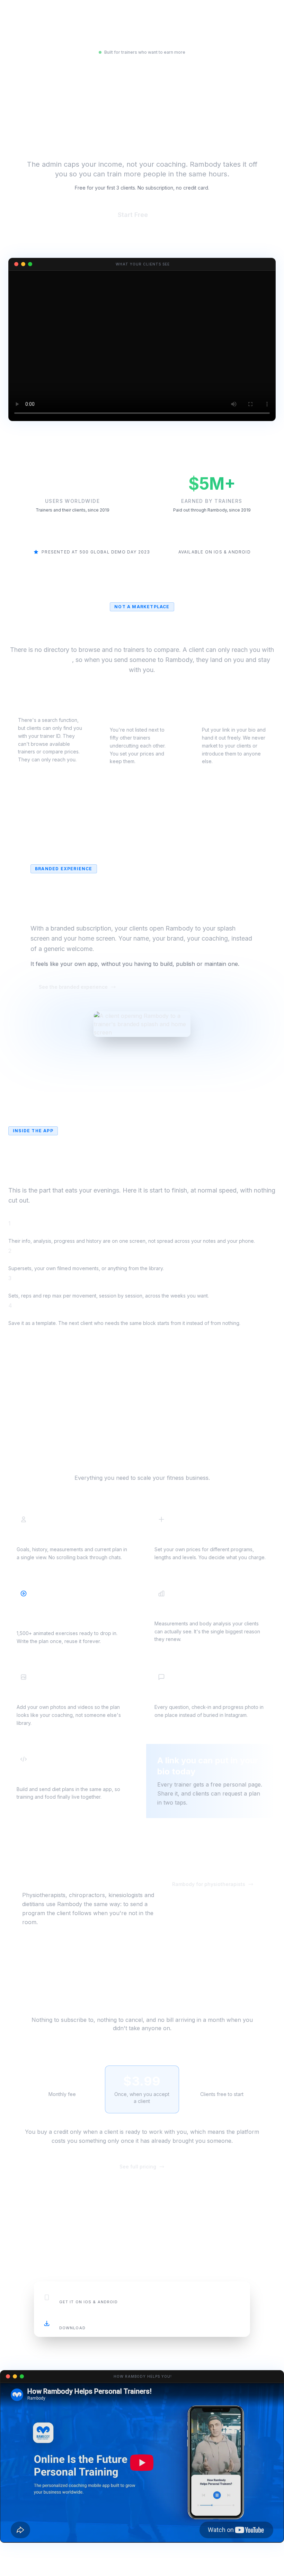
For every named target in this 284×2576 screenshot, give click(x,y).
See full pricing (138, 2167)
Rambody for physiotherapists (209, 1884)
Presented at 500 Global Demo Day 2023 (96, 552)
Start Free (142, 215)
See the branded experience (73, 987)
